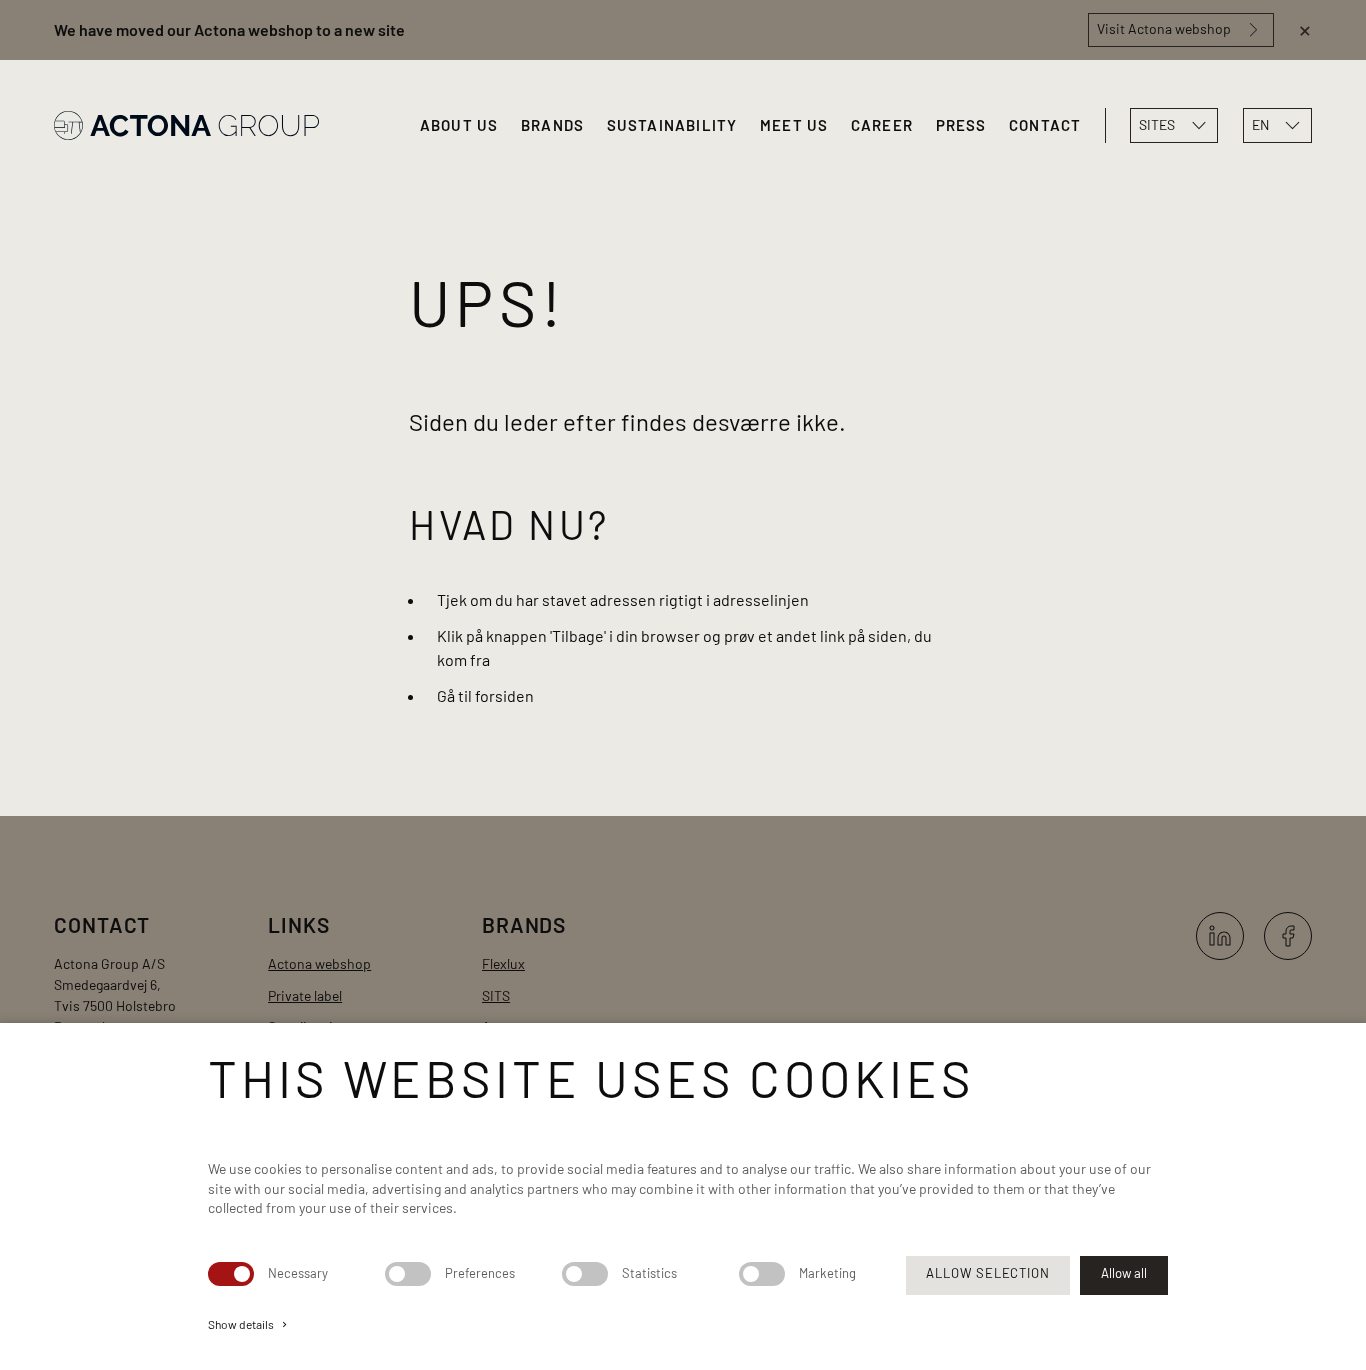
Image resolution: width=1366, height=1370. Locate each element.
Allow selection (987, 1273)
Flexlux (503, 963)
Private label (305, 995)
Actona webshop (319, 963)
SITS (496, 995)
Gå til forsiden (485, 695)
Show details (249, 1324)
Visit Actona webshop (1164, 28)
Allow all (1124, 1273)
